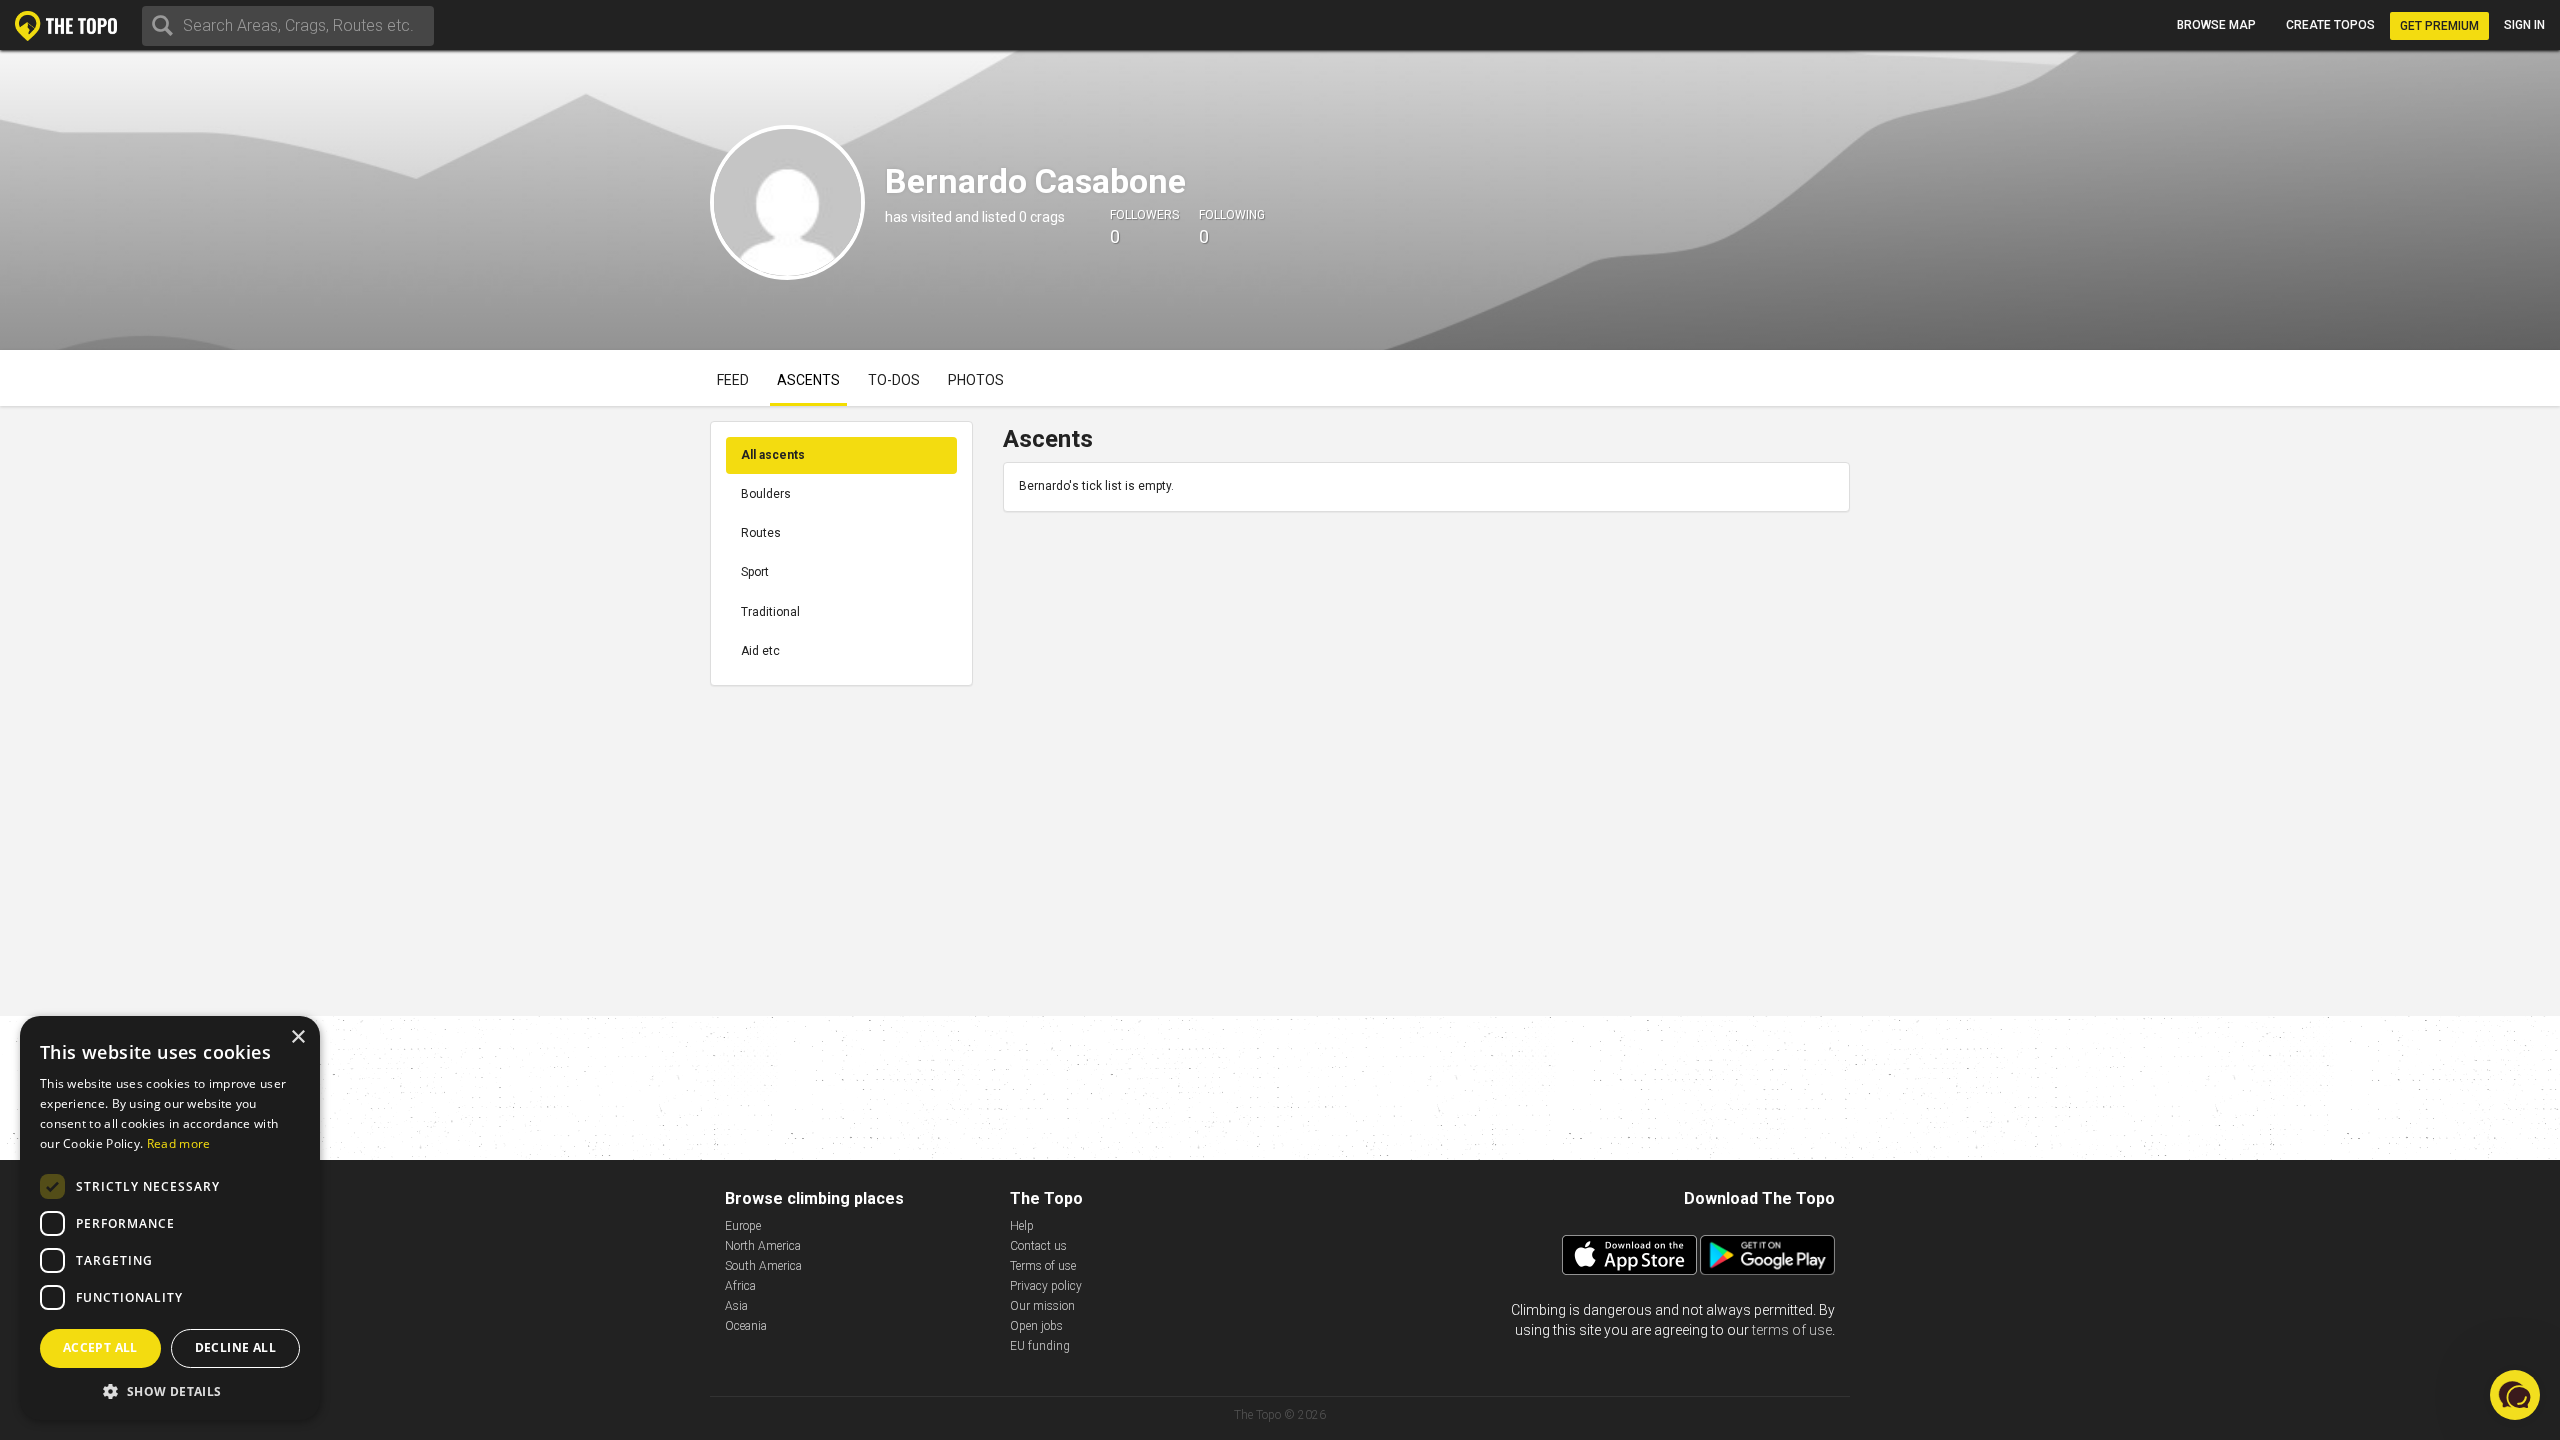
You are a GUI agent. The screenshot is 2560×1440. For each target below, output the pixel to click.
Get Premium (2439, 26)
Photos (976, 380)
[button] (170, 1390)
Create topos (2330, 25)
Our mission (1042, 1306)
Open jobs (1036, 1326)
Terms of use (1043, 1266)
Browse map (2216, 25)
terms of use (1792, 1330)
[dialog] (170, 1218)
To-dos (894, 380)
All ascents (773, 455)
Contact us (1038, 1246)
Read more (179, 1143)
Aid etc (760, 651)
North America (763, 1246)
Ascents (808, 380)
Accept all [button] (100, 1347)
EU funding (1040, 1346)
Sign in (2524, 25)
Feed (733, 380)
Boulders (766, 494)
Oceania (746, 1326)
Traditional (770, 612)
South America (763, 1266)
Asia (736, 1306)
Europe (743, 1226)
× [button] (297, 1037)
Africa (740, 1286)
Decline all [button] (235, 1347)
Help (1022, 1226)
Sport (755, 572)
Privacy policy (1046, 1286)
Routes (761, 533)
